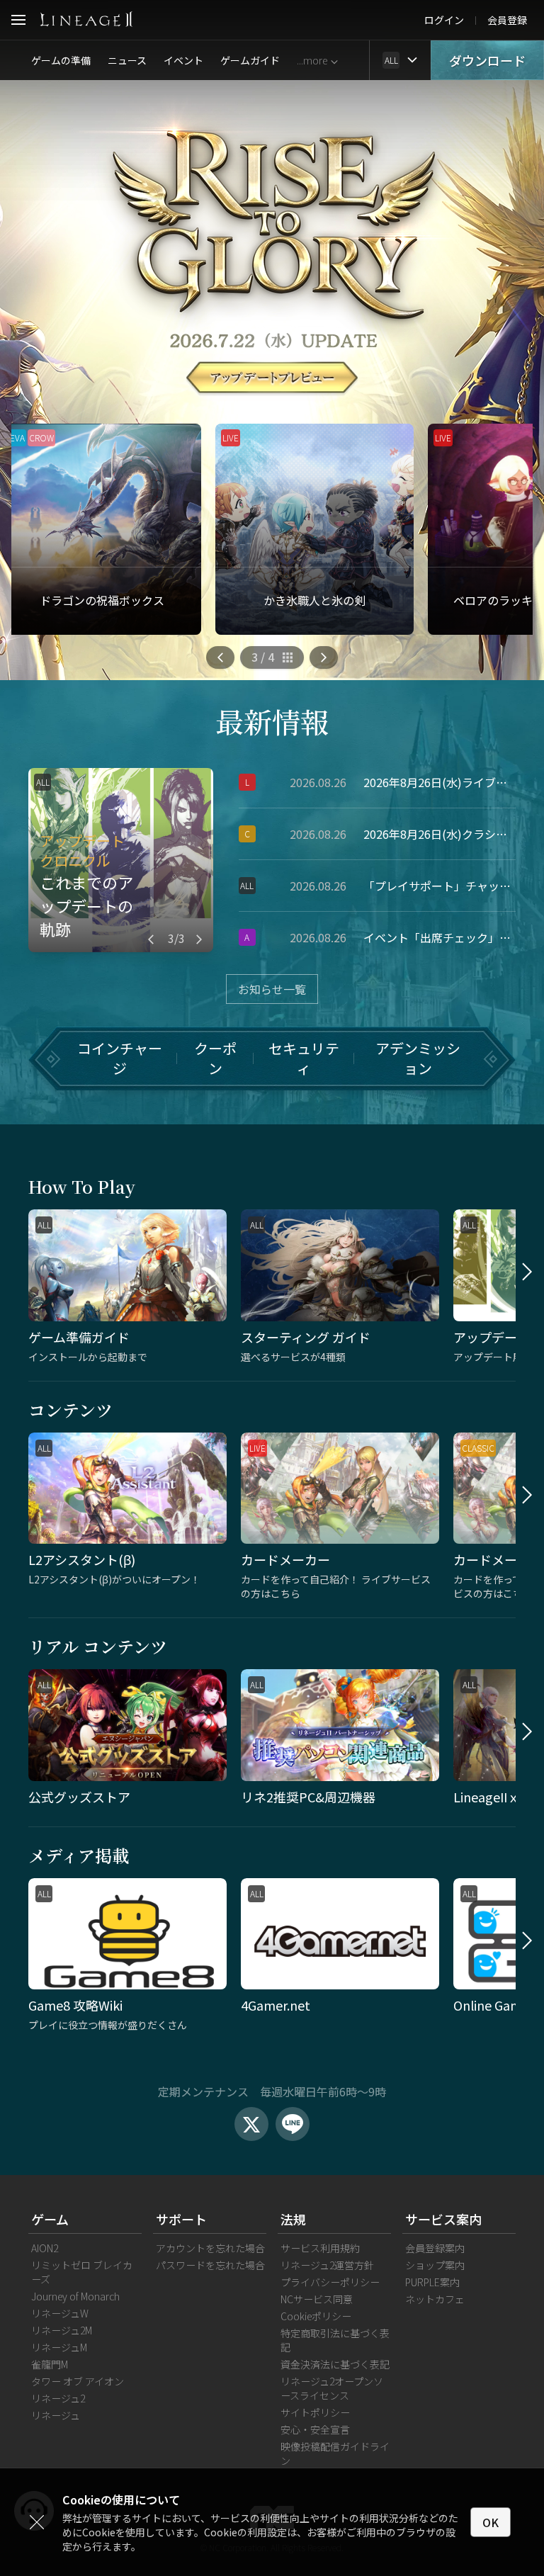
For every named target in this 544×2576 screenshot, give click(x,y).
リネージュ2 (58, 2398)
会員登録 (507, 20)
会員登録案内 (435, 2248)
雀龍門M (50, 2364)
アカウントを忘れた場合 (210, 2248)
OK (491, 2522)
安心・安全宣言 (315, 2429)
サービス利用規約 (320, 2248)
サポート (181, 2219)
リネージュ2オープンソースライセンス (332, 2388)
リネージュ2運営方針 (327, 2265)
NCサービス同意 (317, 2299)
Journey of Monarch (75, 2296)
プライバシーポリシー (330, 2282)
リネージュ (56, 2415)
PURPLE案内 (432, 2282)
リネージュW (60, 2313)
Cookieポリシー (316, 2316)
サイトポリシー (315, 2412)
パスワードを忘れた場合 (210, 2265)
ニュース (127, 60)
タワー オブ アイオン (78, 2381)
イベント (183, 60)
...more (312, 60)
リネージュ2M (62, 2330)
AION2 (45, 2248)
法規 (293, 2219)
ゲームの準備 (61, 60)
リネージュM (59, 2347)
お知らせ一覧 (272, 989)
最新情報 (272, 721)
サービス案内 (443, 2219)
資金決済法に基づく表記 (335, 2364)
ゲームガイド (250, 60)
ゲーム (50, 2219)
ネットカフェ (435, 2299)
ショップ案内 (435, 2265)
